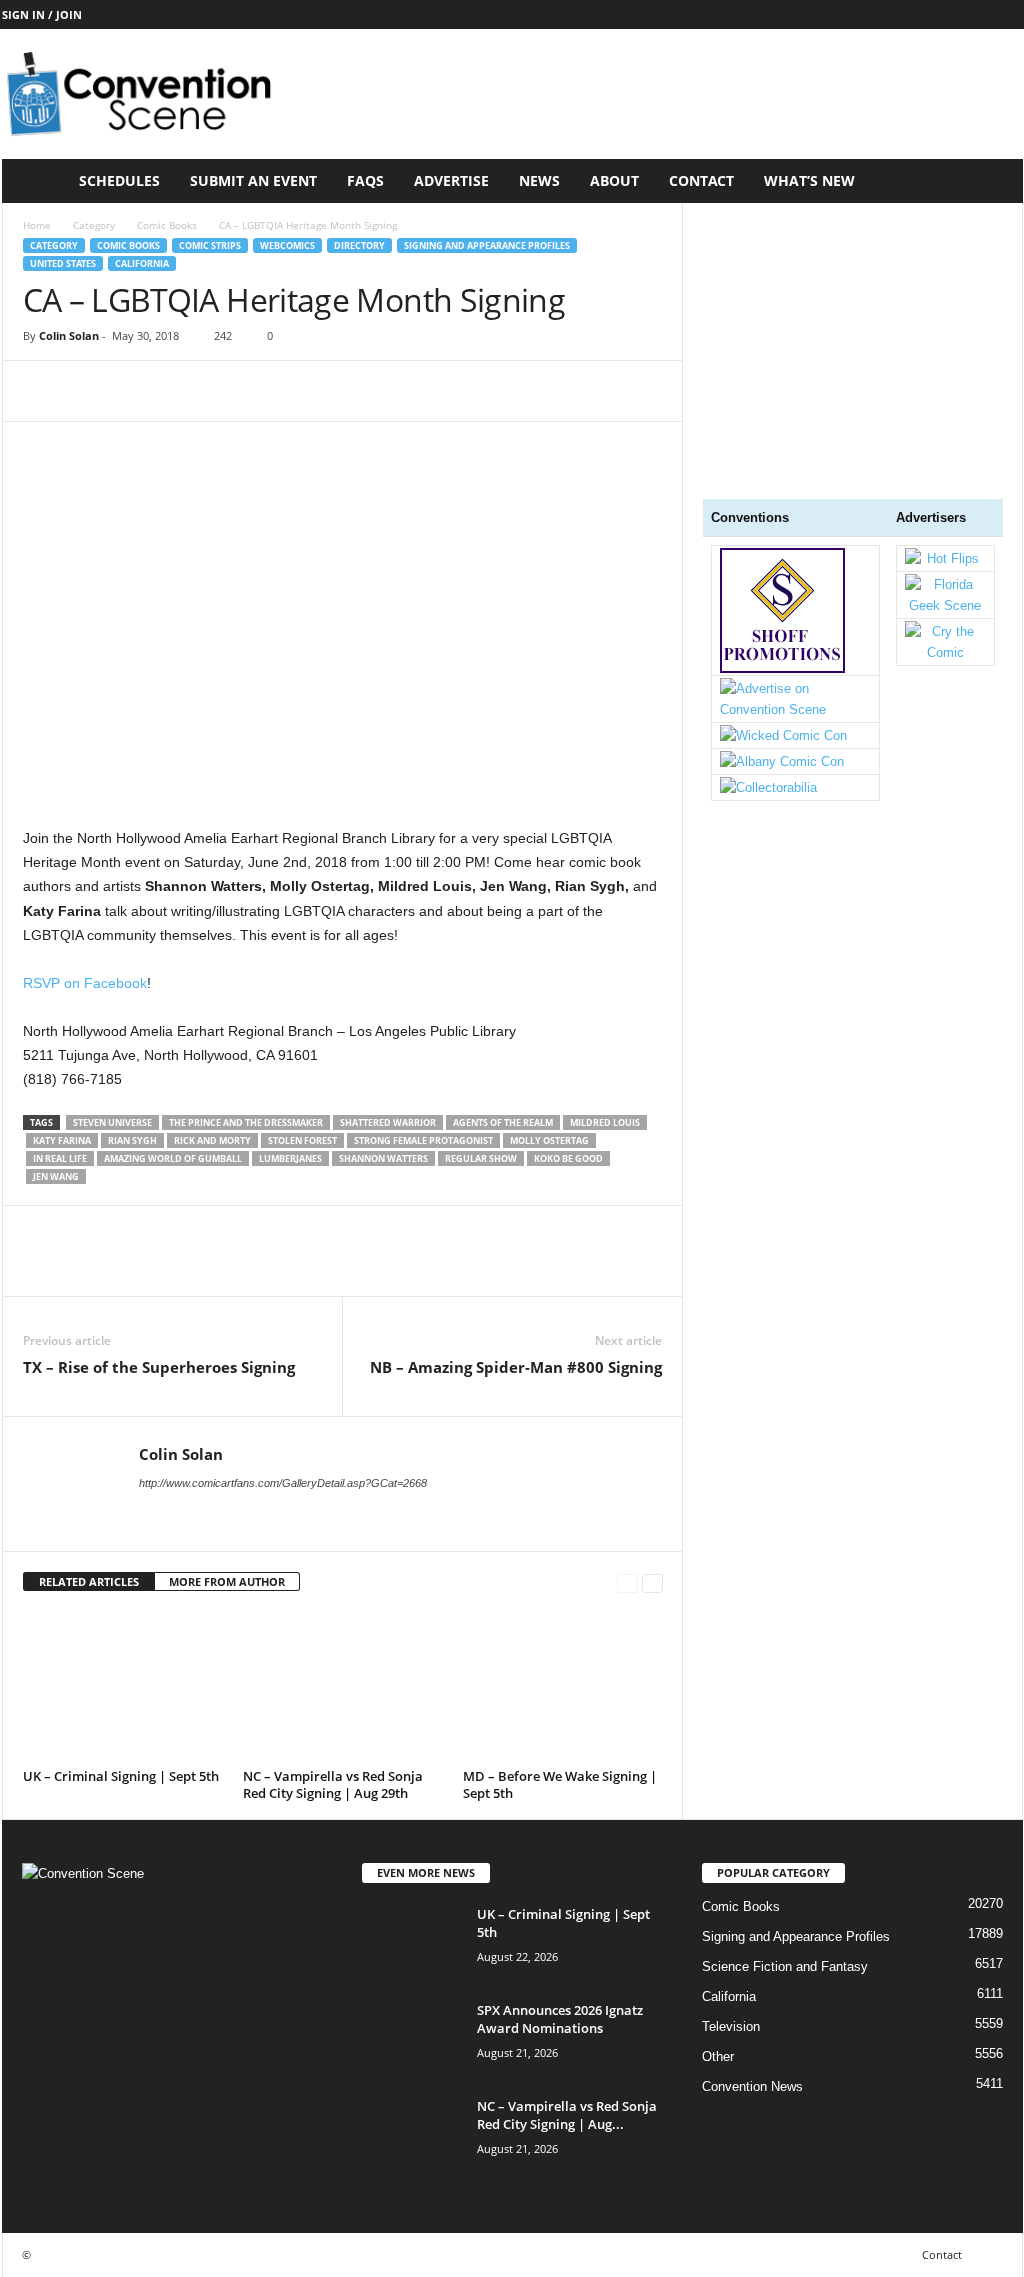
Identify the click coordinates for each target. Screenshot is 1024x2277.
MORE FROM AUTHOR (227, 1581)
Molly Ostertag (549, 1140)
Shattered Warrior (388, 1122)
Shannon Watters (383, 1158)
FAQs (365, 180)
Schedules (119, 180)
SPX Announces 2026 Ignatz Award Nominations (560, 2019)
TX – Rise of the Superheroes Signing (159, 1367)
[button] (993, 181)
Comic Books (167, 225)
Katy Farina (62, 1140)
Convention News (752, 2086)
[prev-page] (627, 1582)
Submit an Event (253, 180)
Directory (359, 245)
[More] (228, 391)
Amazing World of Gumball (173, 1158)
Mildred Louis (605, 1122)
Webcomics (287, 245)
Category (94, 225)
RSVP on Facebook (85, 983)
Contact (701, 180)
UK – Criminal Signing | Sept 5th (121, 1776)
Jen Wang (56, 1176)
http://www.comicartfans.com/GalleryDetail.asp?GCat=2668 (283, 1483)
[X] (89, 391)
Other (718, 2056)
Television (731, 2026)
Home (37, 225)
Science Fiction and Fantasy (785, 1966)
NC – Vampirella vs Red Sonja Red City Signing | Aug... (567, 2115)
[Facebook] (43, 391)
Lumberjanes (290, 1158)
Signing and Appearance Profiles (487, 245)
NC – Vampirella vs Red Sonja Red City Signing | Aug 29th (333, 1784)
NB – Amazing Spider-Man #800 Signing (516, 1367)
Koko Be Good (568, 1158)
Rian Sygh (132, 1140)
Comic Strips (210, 245)
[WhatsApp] (181, 391)
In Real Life (60, 1158)
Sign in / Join (42, 14)
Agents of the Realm (503, 1122)
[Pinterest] (135, 391)
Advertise (451, 180)
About (614, 180)
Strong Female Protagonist (423, 1140)
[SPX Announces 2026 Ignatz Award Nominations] (412, 2038)
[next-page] (652, 1582)
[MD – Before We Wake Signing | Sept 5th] (563, 1687)
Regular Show (481, 1158)
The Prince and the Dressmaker (246, 1122)
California (142, 263)
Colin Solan (69, 335)
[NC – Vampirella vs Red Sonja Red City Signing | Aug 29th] (343, 1687)
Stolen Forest (302, 1140)
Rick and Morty (212, 1140)
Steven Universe (112, 1122)
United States (63, 263)
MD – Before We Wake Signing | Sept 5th (560, 1784)
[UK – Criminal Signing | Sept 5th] (123, 1687)
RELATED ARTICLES (89, 1581)
